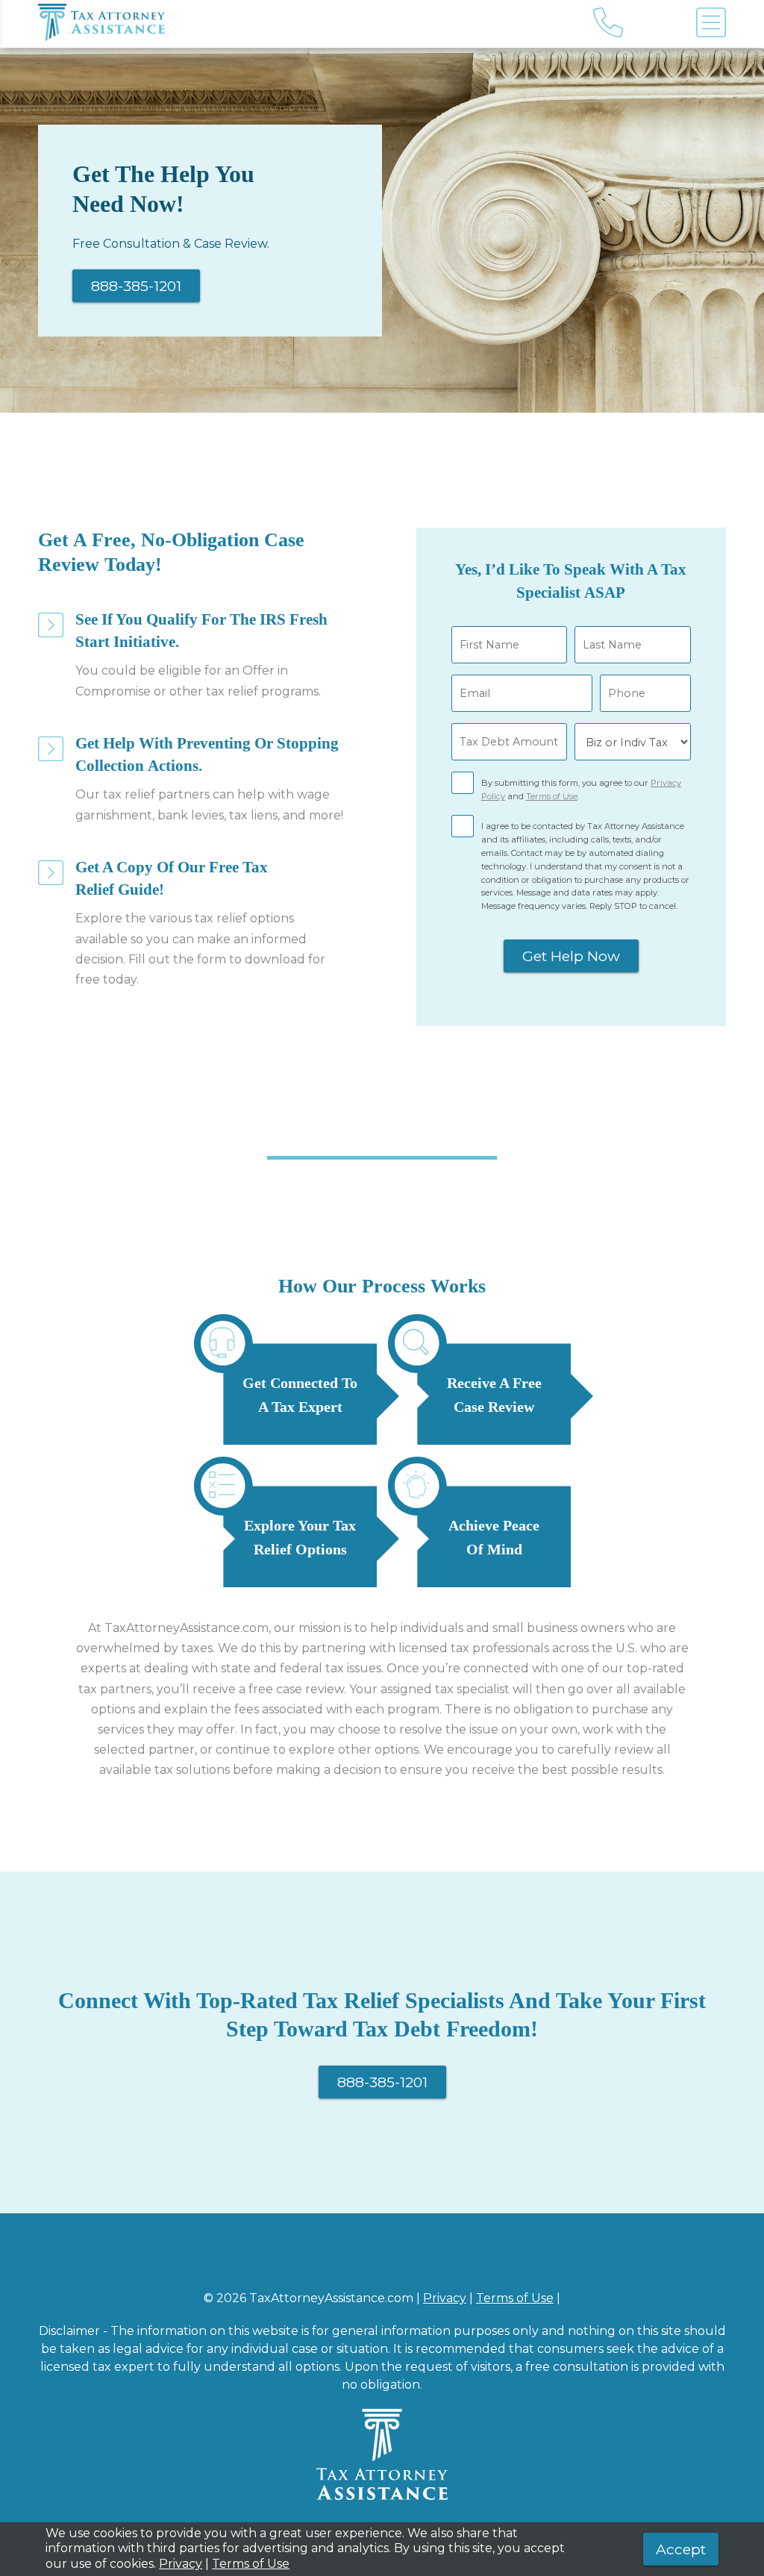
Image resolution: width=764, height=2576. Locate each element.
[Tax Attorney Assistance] (279, 24)
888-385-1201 (136, 286)
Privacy (445, 2298)
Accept (681, 2549)
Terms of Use (552, 796)
